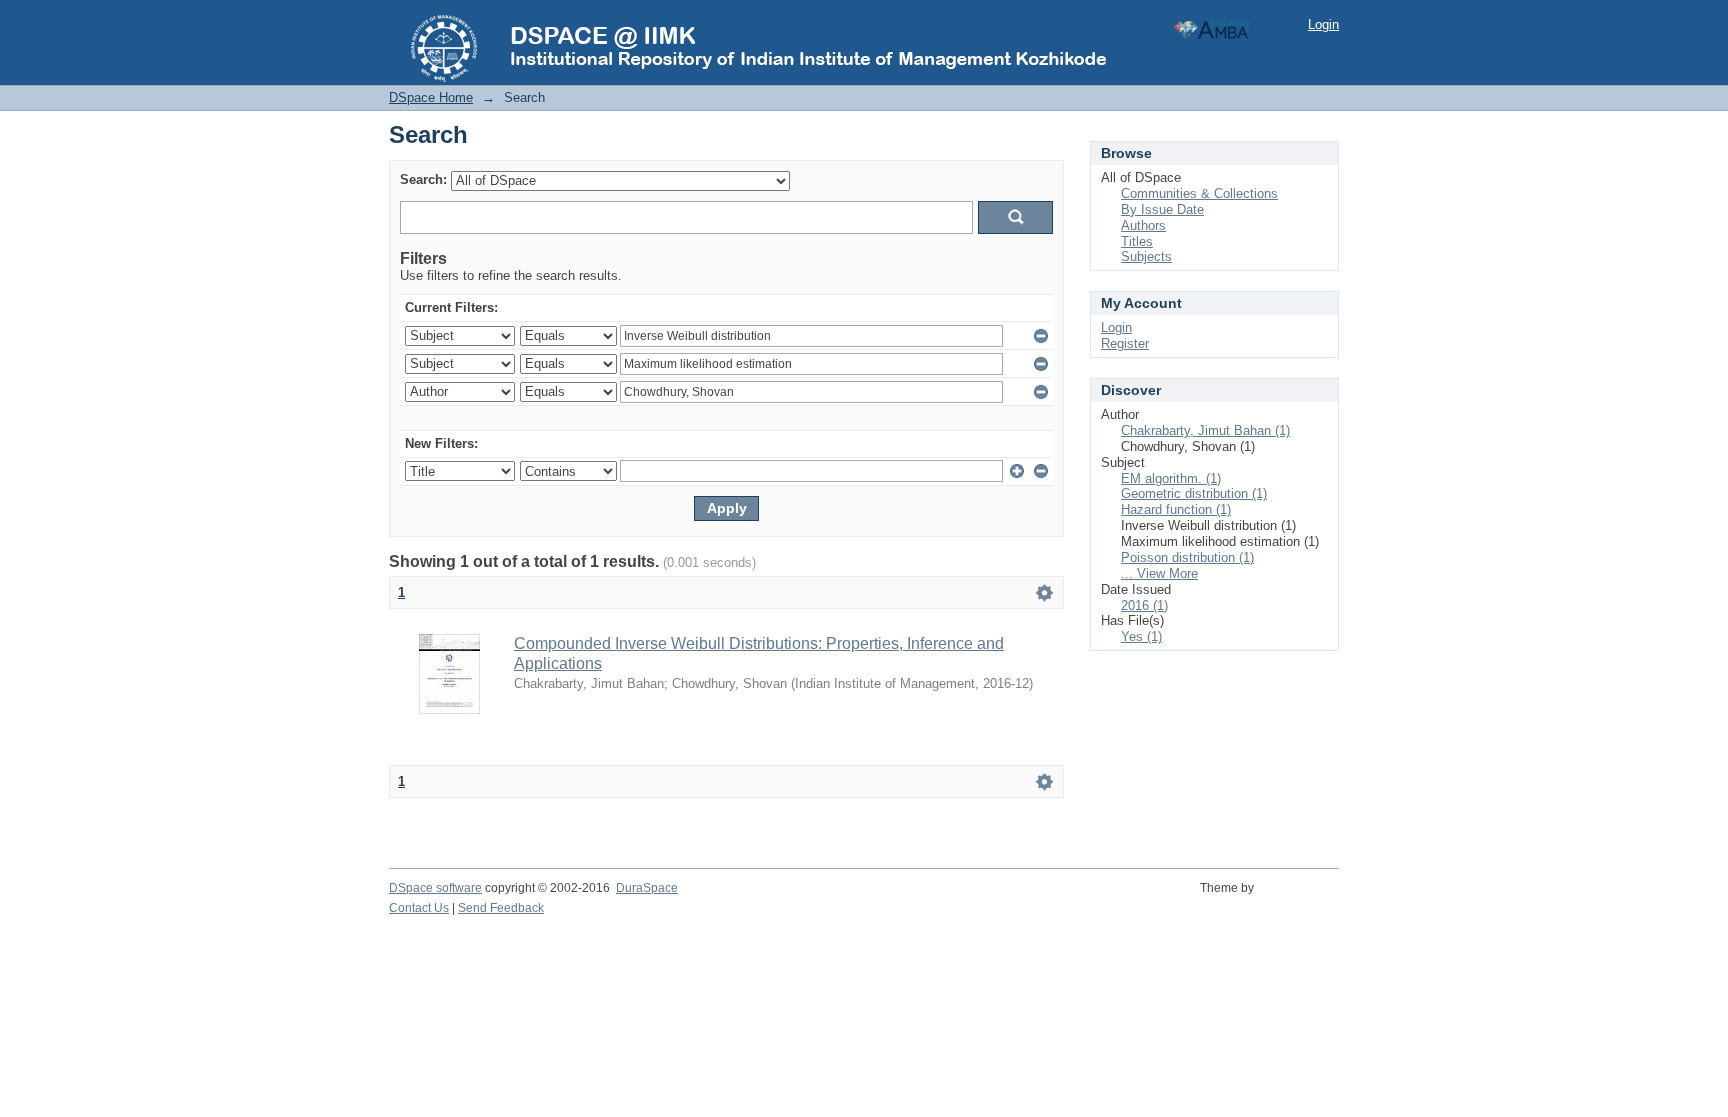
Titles (1137, 241)
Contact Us (419, 908)
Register (1125, 343)
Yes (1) (1141, 636)
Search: (423, 179)
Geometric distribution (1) (1194, 493)
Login (1323, 24)
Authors (1143, 225)
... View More (1159, 573)
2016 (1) (1144, 605)
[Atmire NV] (1299, 899)
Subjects (1146, 256)
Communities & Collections (1199, 193)
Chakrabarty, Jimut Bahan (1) (1205, 430)
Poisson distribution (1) (1187, 557)
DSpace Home (431, 97)
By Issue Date (1162, 209)
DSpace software (435, 888)
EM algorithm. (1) (1171, 478)
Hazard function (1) (1176, 509)
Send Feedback (501, 908)
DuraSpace (647, 888)
